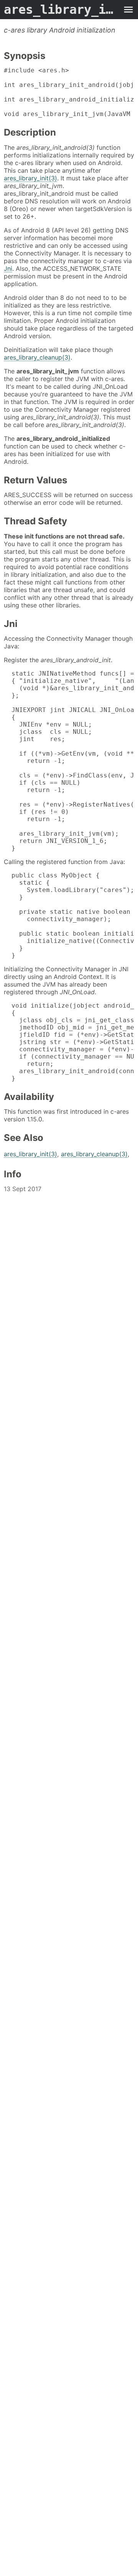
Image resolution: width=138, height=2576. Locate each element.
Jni (8, 268)
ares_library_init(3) (30, 178)
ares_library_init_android (61, 10)
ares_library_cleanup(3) (37, 357)
